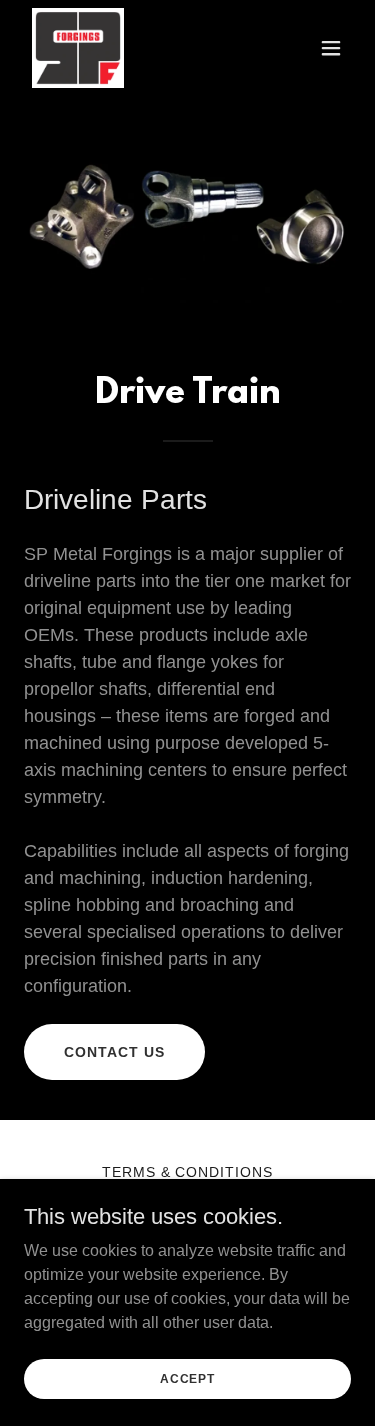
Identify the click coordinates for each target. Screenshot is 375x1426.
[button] (331, 48)
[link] (78, 48)
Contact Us (114, 1052)
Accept (187, 1378)
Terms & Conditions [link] (188, 1172)
